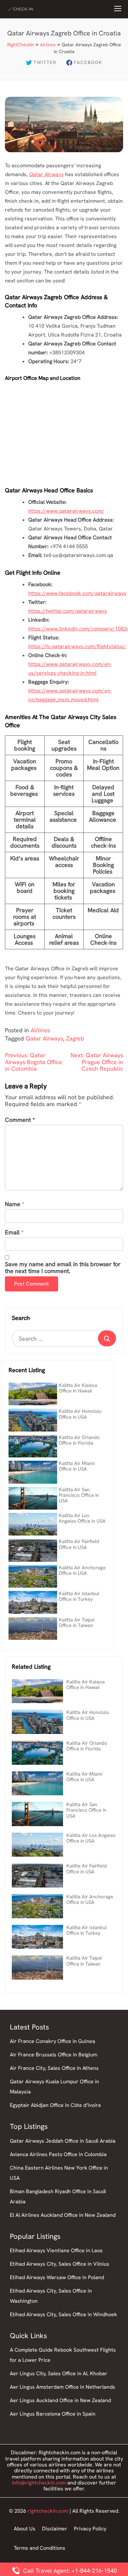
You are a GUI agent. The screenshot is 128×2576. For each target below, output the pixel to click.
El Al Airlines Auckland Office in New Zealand (63, 2215)
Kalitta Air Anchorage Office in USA (82, 1570)
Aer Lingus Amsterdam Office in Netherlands (63, 2387)
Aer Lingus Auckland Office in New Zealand (60, 2400)
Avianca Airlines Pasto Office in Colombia (58, 2154)
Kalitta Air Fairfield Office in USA (79, 1544)
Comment (20, 1120)
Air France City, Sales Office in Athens (54, 2068)
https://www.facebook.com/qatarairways (77, 593)
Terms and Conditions (40, 2548)
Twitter (45, 62)
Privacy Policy (90, 2529)
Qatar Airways (46, 174)
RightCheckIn (21, 45)
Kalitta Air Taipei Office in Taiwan (77, 1623)
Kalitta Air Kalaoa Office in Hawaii (78, 1388)
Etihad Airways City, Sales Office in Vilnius (60, 2264)
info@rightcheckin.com (39, 2483)
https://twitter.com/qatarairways (68, 611)
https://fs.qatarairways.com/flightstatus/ (77, 646)
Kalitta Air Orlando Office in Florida (79, 1440)
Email (12, 1233)
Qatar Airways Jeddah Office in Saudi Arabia (63, 2141)
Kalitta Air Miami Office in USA (77, 1466)
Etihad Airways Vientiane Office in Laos (56, 2250)
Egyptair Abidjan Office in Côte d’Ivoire (55, 2105)
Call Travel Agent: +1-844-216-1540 (69, 2571)
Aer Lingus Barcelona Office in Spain (53, 2414)
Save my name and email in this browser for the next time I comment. (63, 1268)
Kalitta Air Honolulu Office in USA (80, 1414)
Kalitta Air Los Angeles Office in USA (82, 1518)
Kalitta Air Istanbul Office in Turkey (79, 1596)
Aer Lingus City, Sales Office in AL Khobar (59, 2373)
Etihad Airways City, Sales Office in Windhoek (64, 2314)
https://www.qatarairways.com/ (66, 511)
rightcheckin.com (48, 2511)
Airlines (48, 45)
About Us (25, 2529)
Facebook (88, 62)
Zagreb (75, 1038)
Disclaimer (55, 2529)
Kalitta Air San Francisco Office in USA (79, 1495)
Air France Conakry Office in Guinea (53, 2041)
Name (13, 1204)
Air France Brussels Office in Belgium (53, 2055)
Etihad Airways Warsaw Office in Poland (57, 2277)
